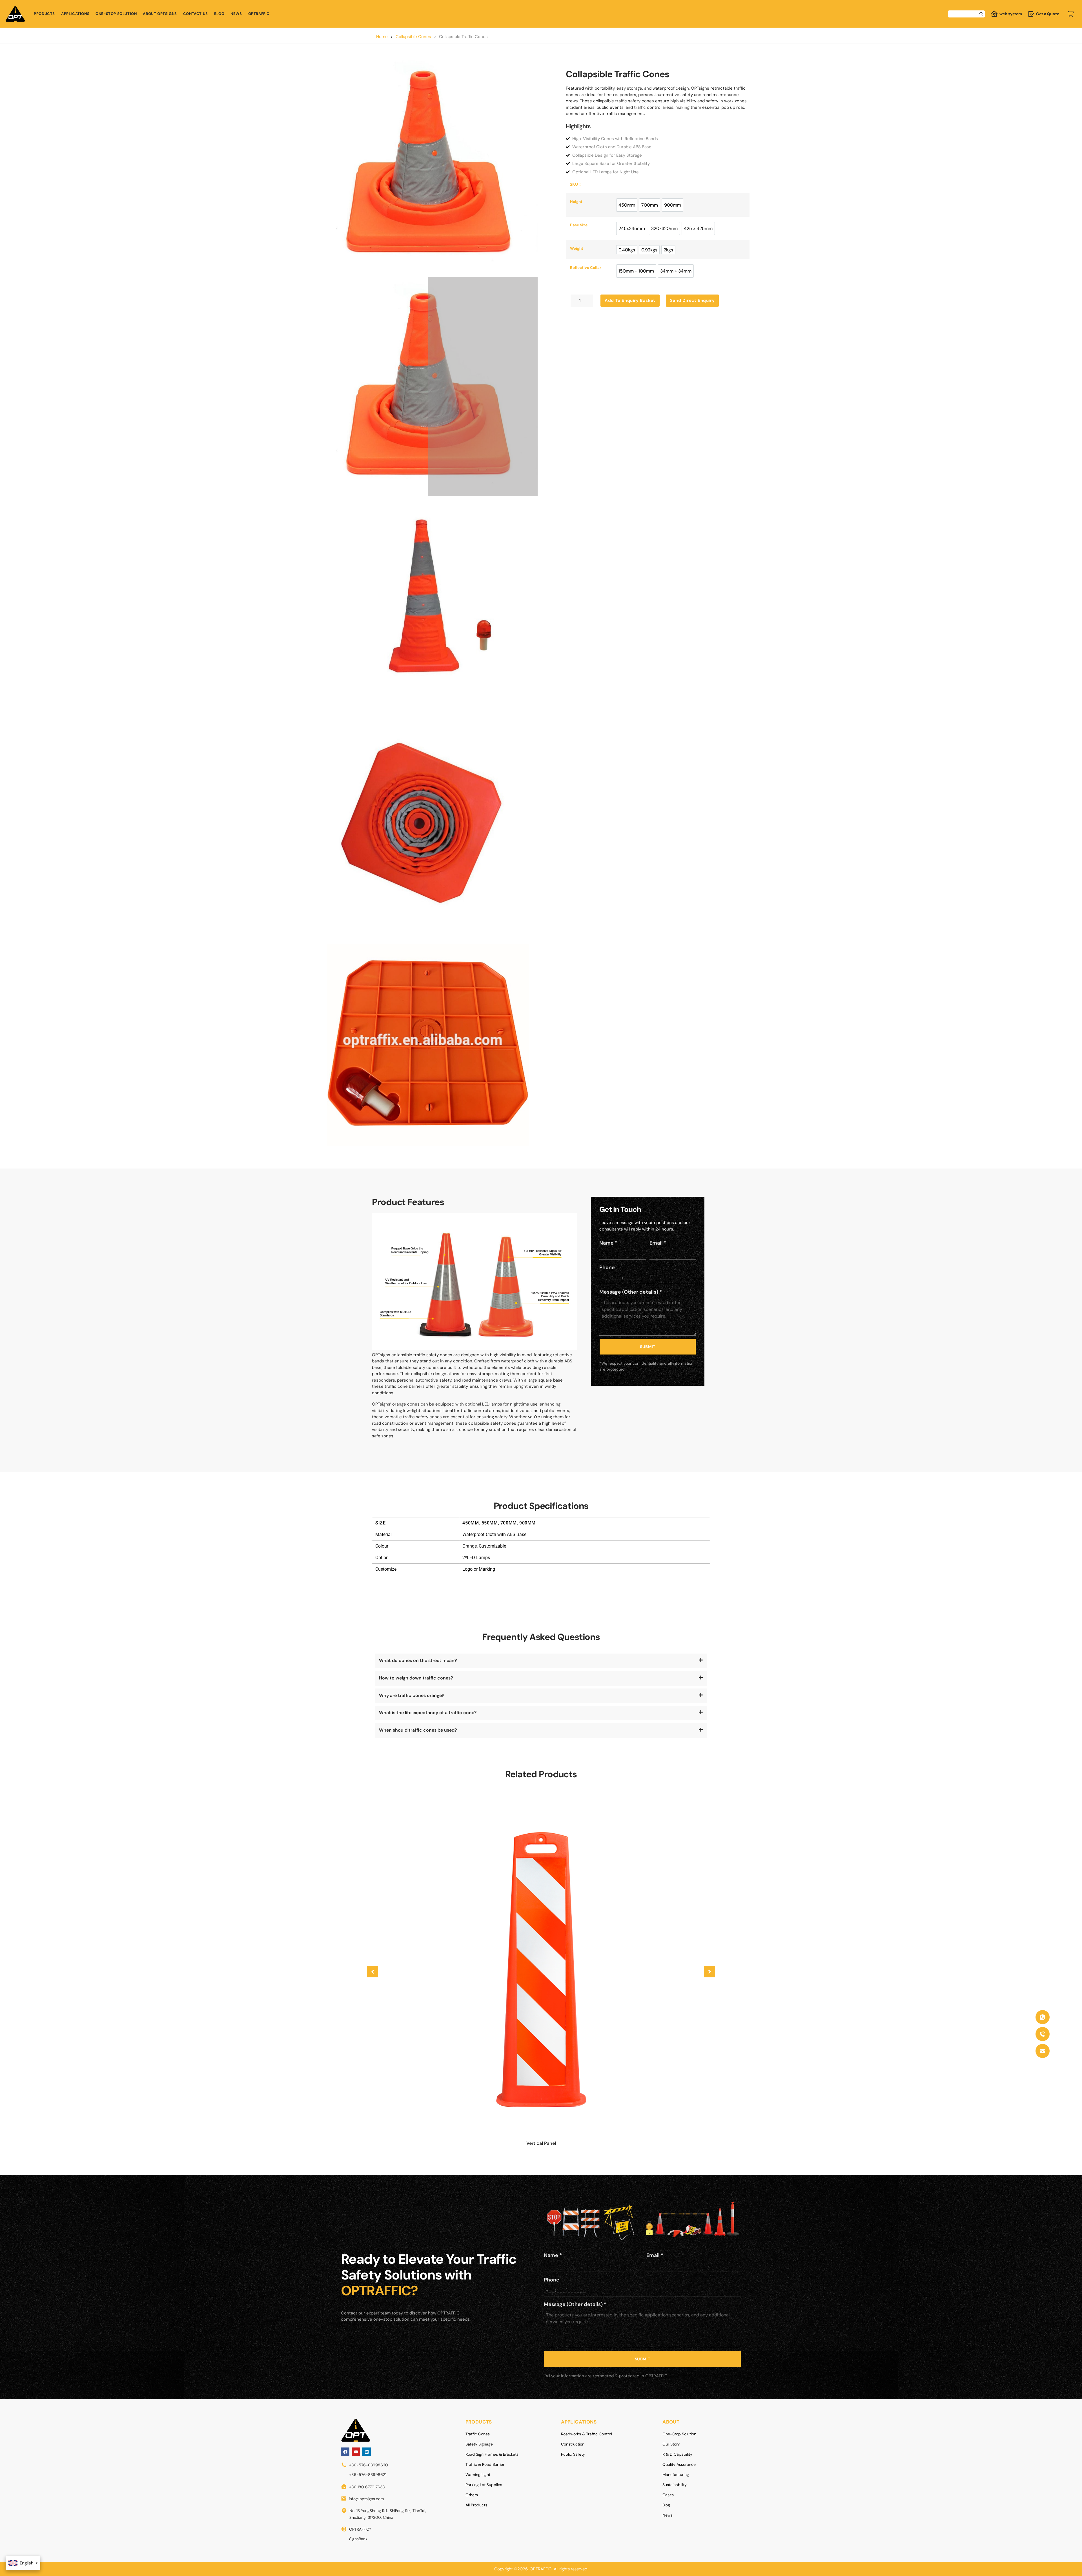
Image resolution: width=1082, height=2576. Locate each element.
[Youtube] (356, 2452)
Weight (577, 249)
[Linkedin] (367, 2452)
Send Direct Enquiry (692, 300)
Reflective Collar (586, 268)
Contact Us (196, 14)
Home (382, 37)
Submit (648, 1347)
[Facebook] (345, 2452)
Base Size (579, 225)
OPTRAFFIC (259, 14)
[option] (627, 205)
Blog (219, 14)
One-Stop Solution (116, 14)
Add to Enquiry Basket (630, 300)
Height (576, 202)
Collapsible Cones (413, 37)
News (236, 14)
